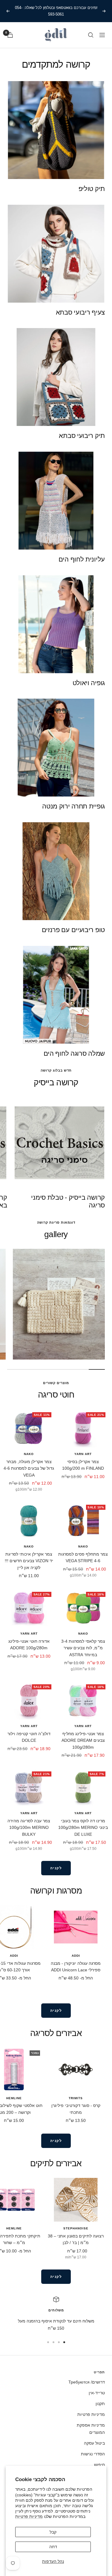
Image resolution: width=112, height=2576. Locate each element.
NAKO (29, 1454)
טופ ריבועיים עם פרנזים (73, 930)
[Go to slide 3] (53, 2342)
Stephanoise (76, 2228)
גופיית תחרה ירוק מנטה (73, 806)
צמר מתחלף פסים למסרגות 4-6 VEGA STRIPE (83, 1557)
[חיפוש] (91, 35)
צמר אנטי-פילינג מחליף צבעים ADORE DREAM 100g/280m (83, 1740)
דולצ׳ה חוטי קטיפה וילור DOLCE (29, 1737)
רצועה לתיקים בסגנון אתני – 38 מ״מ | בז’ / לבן (76, 2239)
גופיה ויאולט (89, 683)
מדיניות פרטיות (29, 2516)
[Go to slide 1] (64, 2342)
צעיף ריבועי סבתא (80, 312)
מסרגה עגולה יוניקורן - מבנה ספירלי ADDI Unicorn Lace (76, 1967)
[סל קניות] (10, 35)
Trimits (76, 2098)
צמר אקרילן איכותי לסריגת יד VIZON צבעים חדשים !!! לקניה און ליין (29, 1561)
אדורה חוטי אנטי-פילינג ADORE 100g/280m (29, 1644)
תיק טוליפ (92, 189)
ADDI (76, 1956)
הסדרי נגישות (93, 2454)
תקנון (100, 2404)
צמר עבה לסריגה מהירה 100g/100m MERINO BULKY (29, 1828)
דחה (53, 2547)
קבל (53, 2532)
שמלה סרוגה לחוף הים (74, 1053)
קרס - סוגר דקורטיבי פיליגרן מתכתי (76, 2109)
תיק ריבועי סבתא (82, 436)
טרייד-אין (97, 2393)
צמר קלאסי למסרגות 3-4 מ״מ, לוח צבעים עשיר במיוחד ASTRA (83, 1648)
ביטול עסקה (94, 2443)
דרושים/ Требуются (87, 2382)
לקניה (56, 1868)
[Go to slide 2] (59, 2342)
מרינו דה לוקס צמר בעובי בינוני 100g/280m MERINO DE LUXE (83, 1828)
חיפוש (99, 2465)
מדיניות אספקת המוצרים (91, 2429)
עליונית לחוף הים (82, 559)
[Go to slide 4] (48, 2342)
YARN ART (83, 1454)
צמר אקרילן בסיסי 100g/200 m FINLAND (83, 1465)
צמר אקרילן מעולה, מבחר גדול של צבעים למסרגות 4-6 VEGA (29, 1468)
